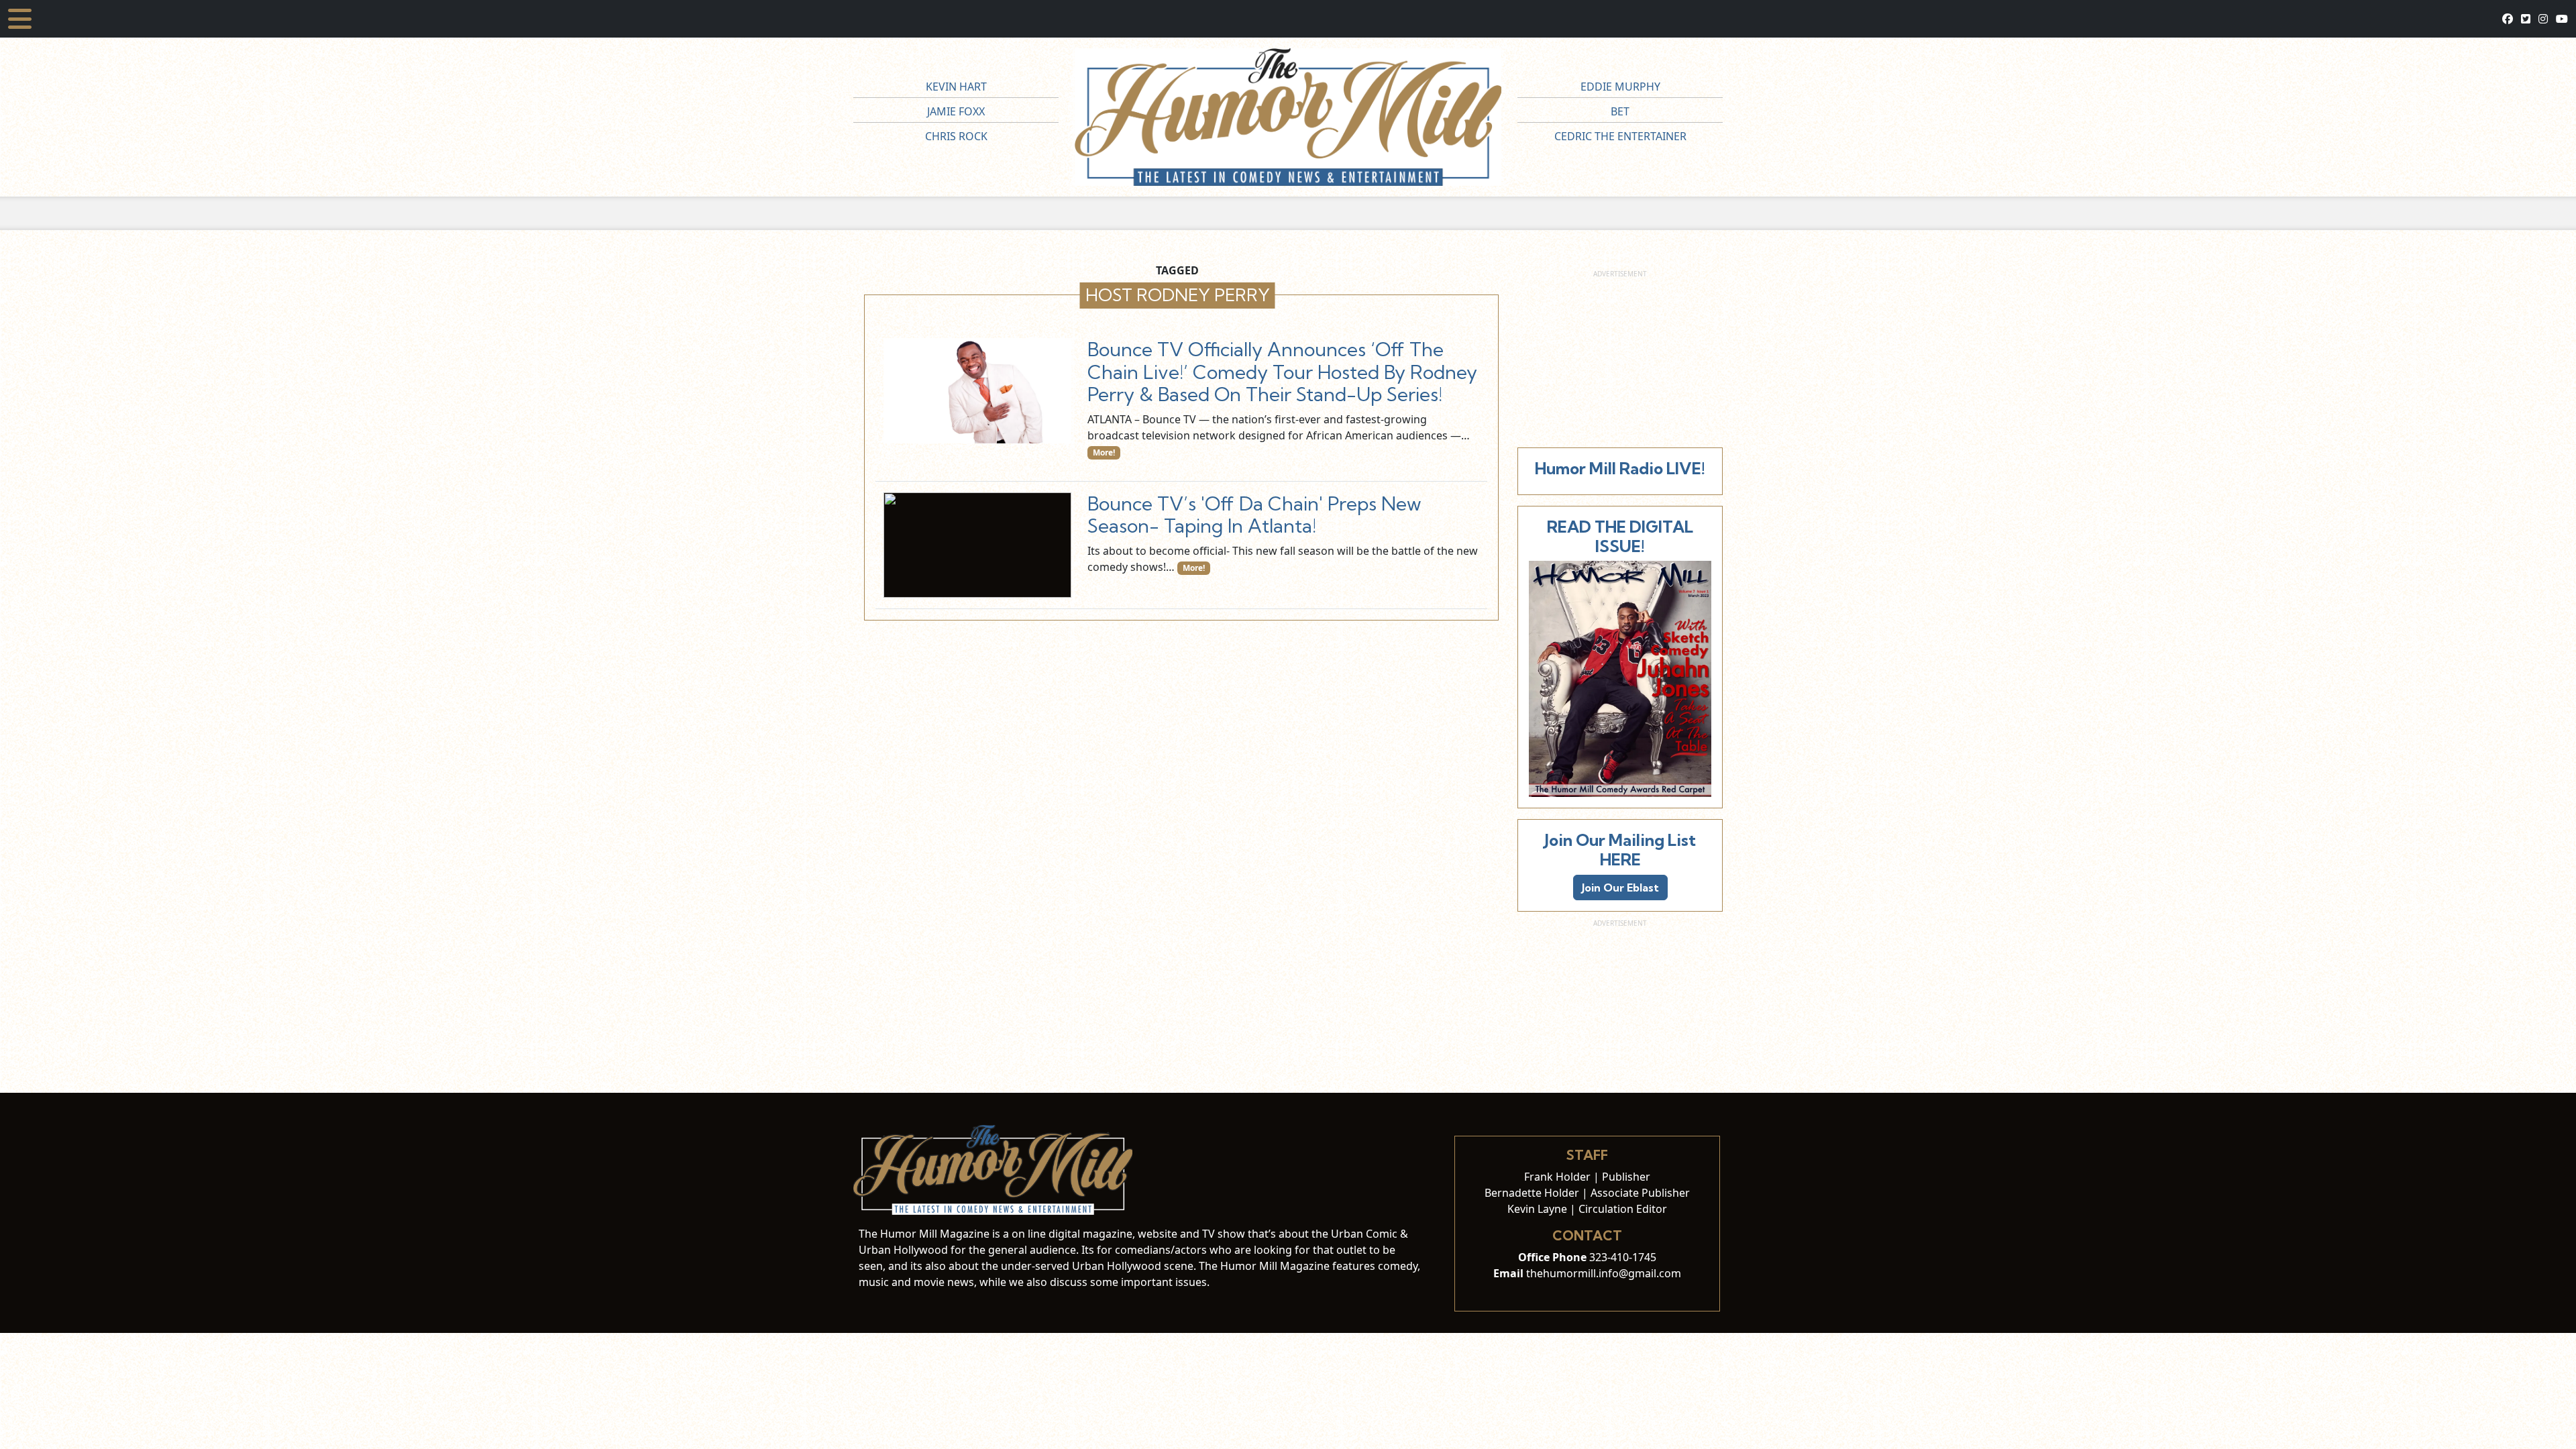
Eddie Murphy (1620, 87)
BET (1620, 111)
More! (1104, 452)
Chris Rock (956, 136)
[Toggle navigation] (20, 19)
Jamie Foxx (956, 111)
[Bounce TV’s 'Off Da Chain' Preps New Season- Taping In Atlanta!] (977, 545)
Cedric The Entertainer (1620, 136)
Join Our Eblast (1620, 888)
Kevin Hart (956, 87)
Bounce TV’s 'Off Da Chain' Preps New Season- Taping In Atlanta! (1254, 515)
